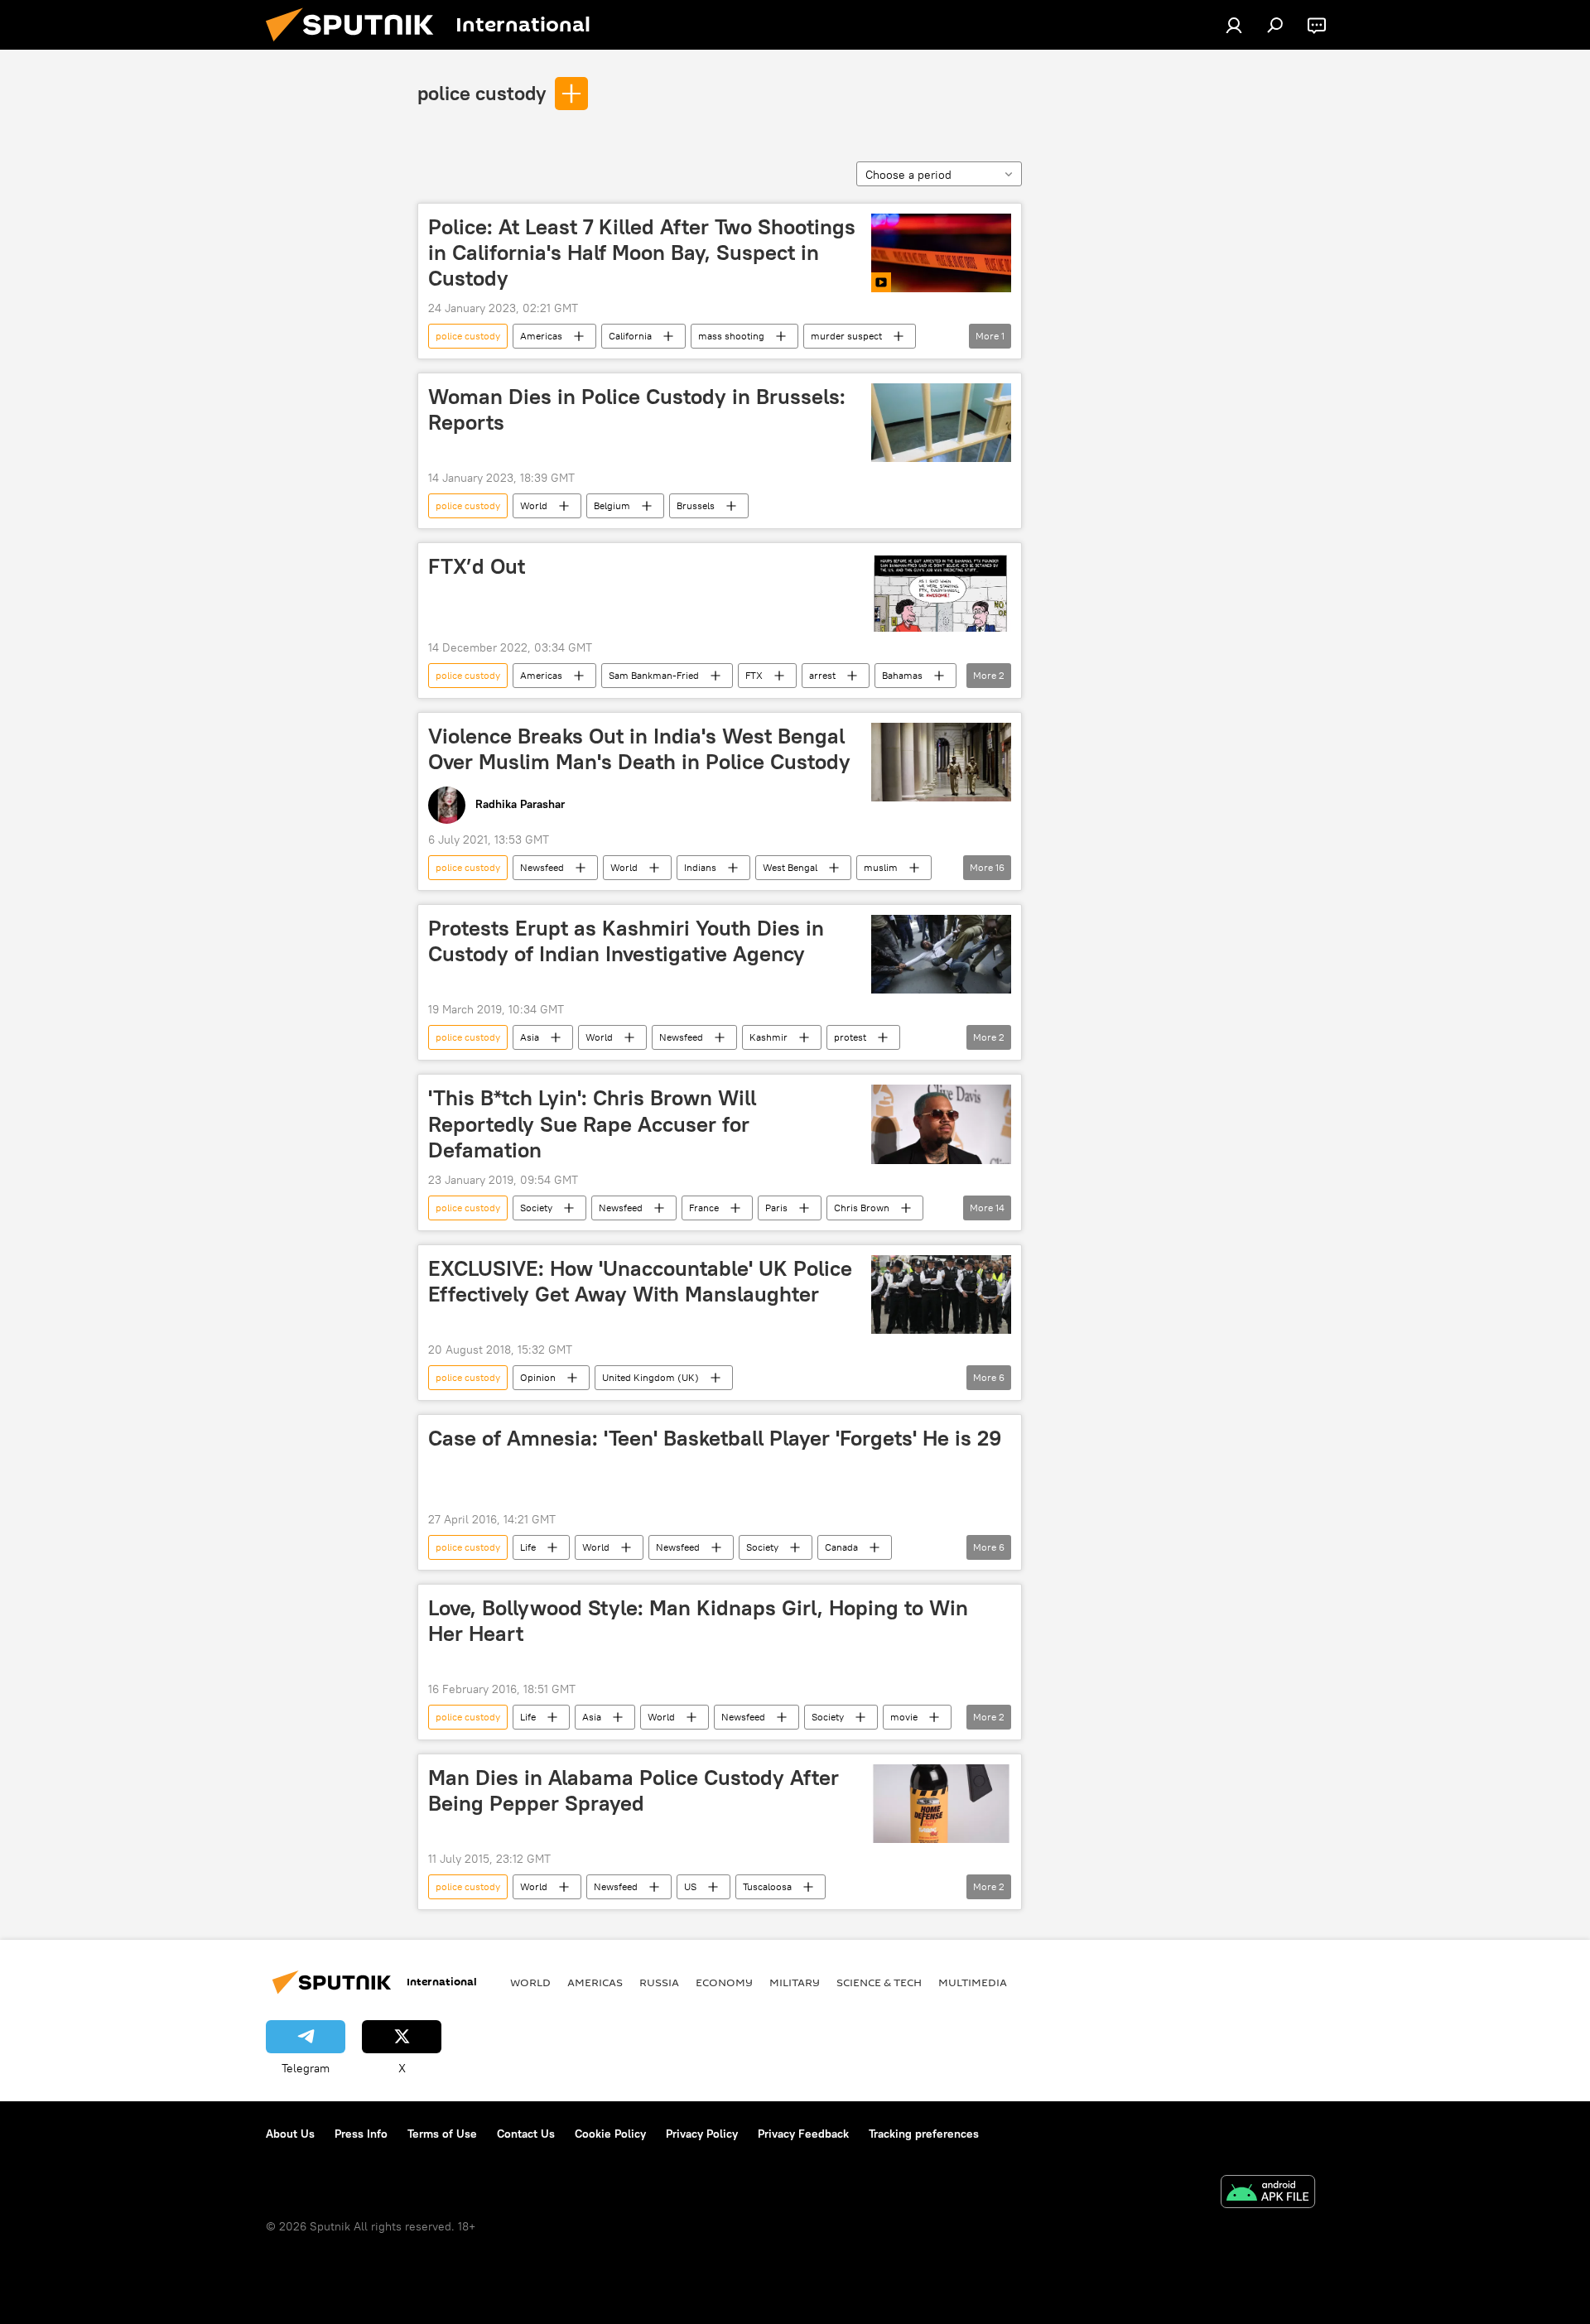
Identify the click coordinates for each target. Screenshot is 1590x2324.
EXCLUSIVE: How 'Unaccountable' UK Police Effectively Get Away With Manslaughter (640, 1281)
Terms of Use (442, 2134)
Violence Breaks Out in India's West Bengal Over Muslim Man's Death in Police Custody (639, 749)
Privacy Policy (702, 2134)
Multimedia (973, 1982)
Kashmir (768, 1037)
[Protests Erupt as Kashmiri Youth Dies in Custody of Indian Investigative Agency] (941, 954)
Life (528, 1547)
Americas (541, 336)
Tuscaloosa (767, 1886)
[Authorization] (1234, 25)
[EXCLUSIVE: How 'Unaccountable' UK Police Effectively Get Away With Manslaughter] (941, 1294)
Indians (700, 867)
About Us (290, 2134)
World (534, 505)
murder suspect (846, 336)
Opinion (538, 1377)
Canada (841, 1547)
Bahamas (902, 675)
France (704, 1208)
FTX (754, 675)
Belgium (612, 505)
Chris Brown (862, 1208)
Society (536, 1208)
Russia (659, 1982)
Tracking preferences (924, 2134)
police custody (482, 93)
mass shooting (731, 336)
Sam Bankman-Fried (654, 675)
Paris (776, 1208)
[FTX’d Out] (941, 592)
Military (795, 1982)
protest (850, 1037)
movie (904, 1717)
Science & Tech (879, 1982)
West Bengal (790, 867)
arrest (822, 675)
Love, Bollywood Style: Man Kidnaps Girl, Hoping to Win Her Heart (698, 1621)
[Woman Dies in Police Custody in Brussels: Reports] (941, 423)
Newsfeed (542, 867)
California (630, 336)
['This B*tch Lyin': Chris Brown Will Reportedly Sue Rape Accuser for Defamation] (941, 1124)
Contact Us (526, 2134)
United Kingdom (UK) (650, 1377)
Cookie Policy (610, 2134)
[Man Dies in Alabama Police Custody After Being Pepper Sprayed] (941, 1804)
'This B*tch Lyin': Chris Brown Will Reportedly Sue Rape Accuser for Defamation (592, 1124)
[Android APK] (1268, 2194)
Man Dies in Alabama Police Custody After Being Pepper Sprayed (634, 1790)
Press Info (361, 2134)
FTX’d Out (477, 566)
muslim (881, 867)
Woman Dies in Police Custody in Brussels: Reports (637, 409)
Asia (530, 1037)
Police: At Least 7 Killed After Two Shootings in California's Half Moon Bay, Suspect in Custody (642, 253)
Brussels (696, 505)
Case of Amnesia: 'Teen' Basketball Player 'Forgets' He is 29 (715, 1438)
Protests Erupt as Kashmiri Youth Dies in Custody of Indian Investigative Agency (626, 941)
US (690, 1886)
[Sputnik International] (356, 46)
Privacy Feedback (803, 2134)
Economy (724, 1982)
